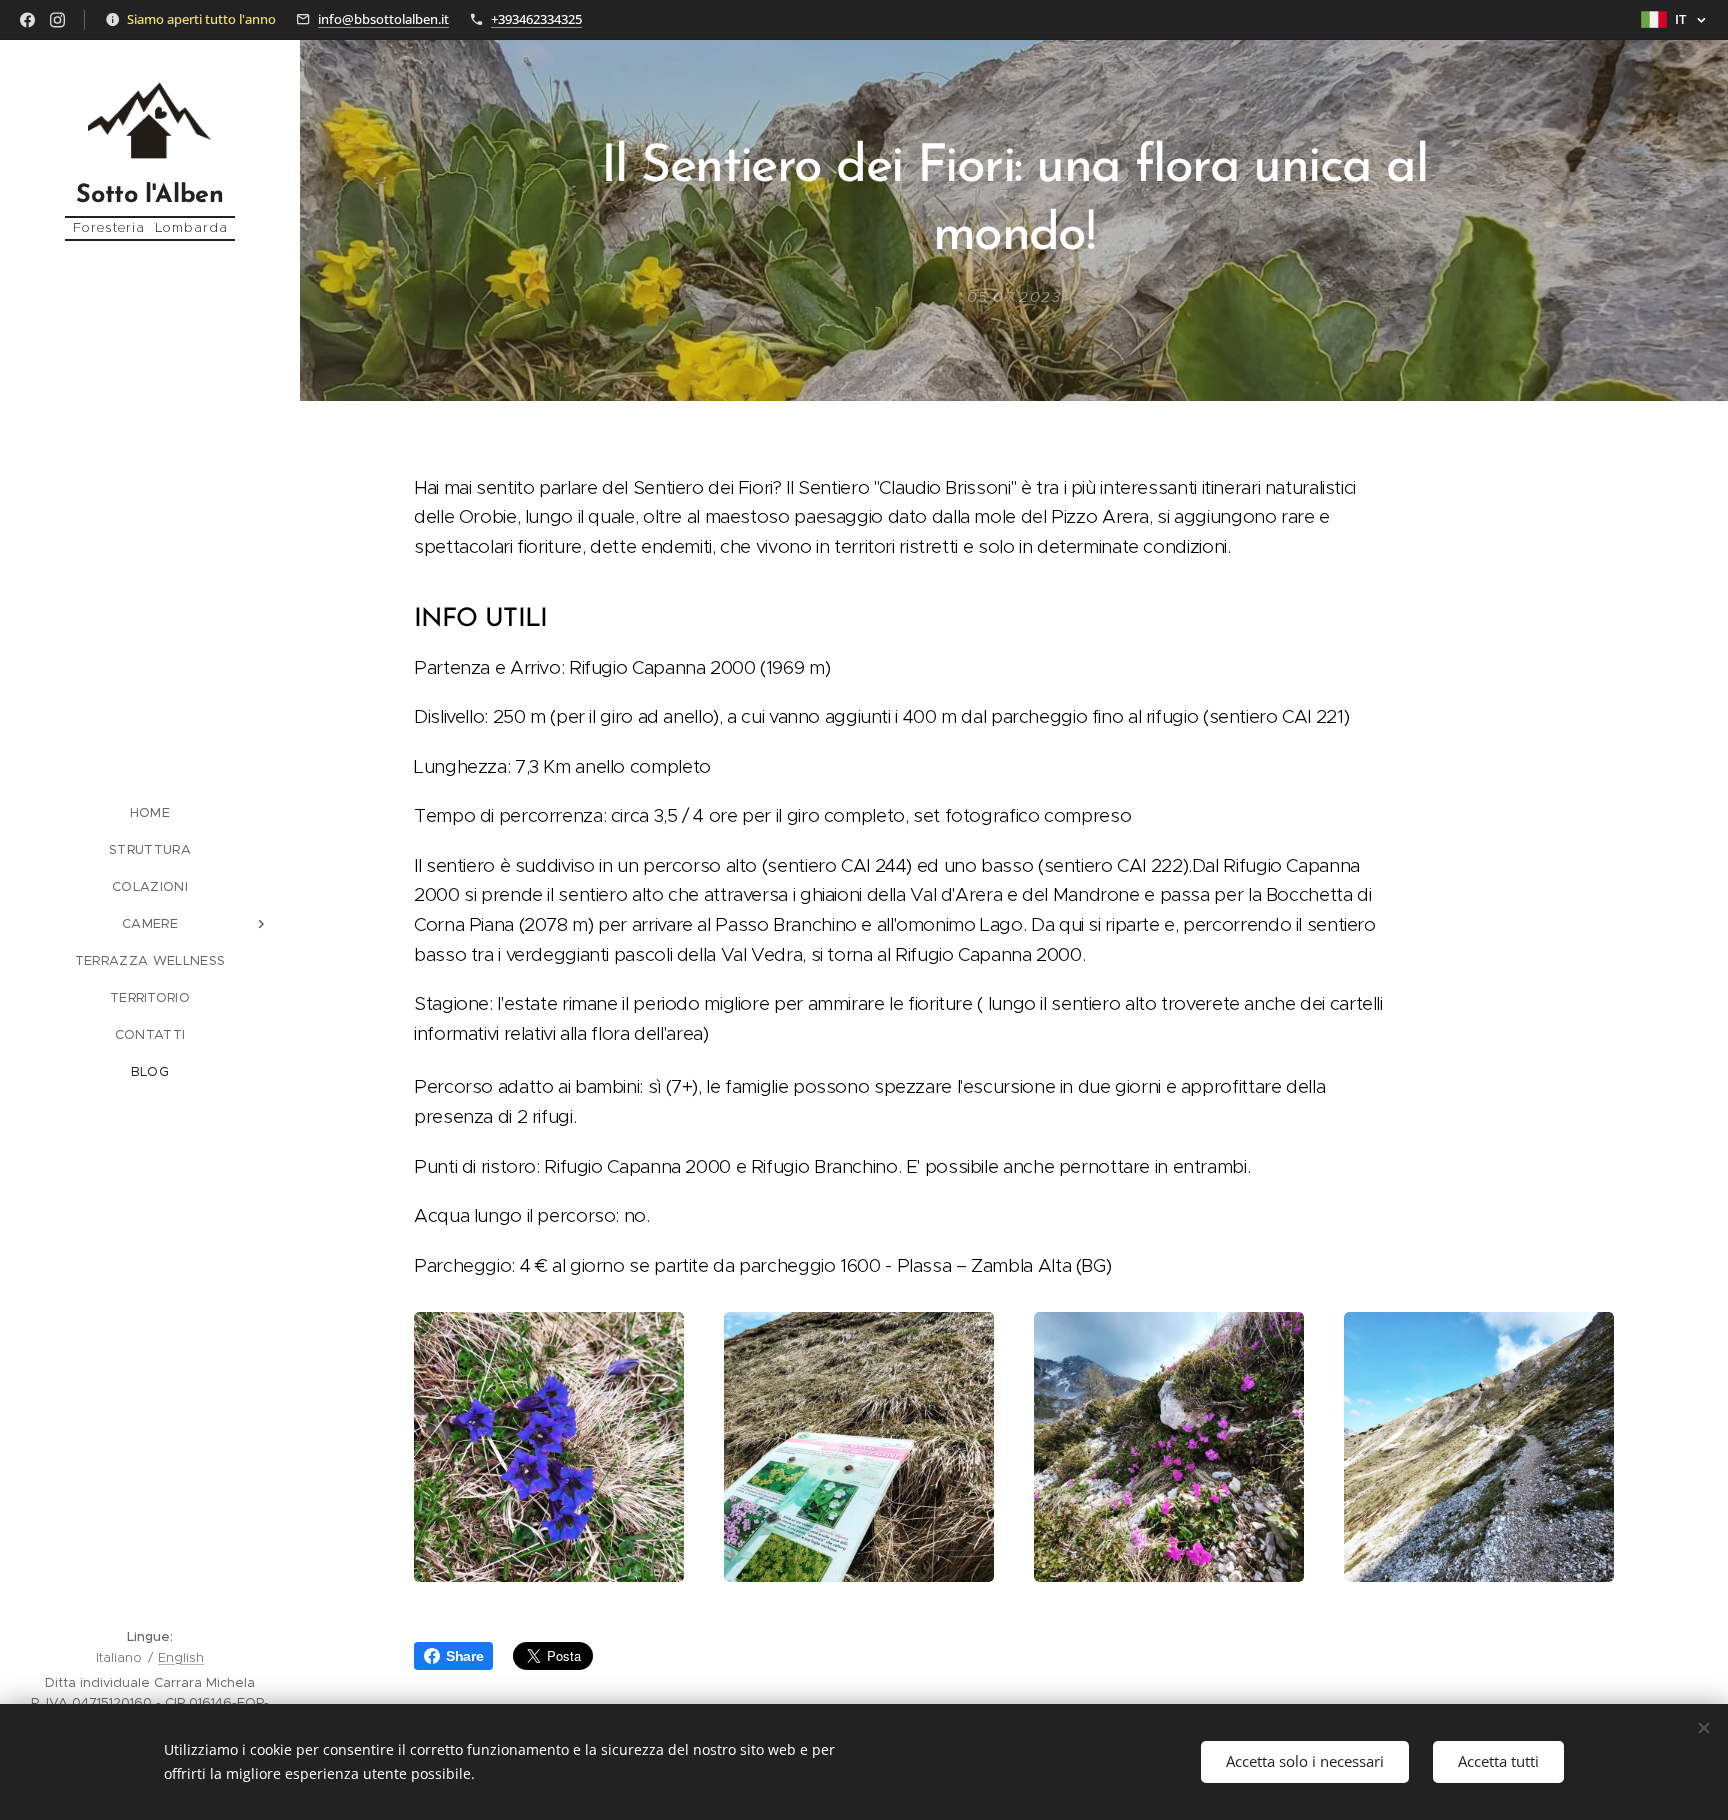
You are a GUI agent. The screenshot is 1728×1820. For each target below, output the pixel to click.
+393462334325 (536, 19)
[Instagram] (57, 20)
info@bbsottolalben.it (383, 19)
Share (464, 1656)
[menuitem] (150, 812)
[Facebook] (27, 20)
